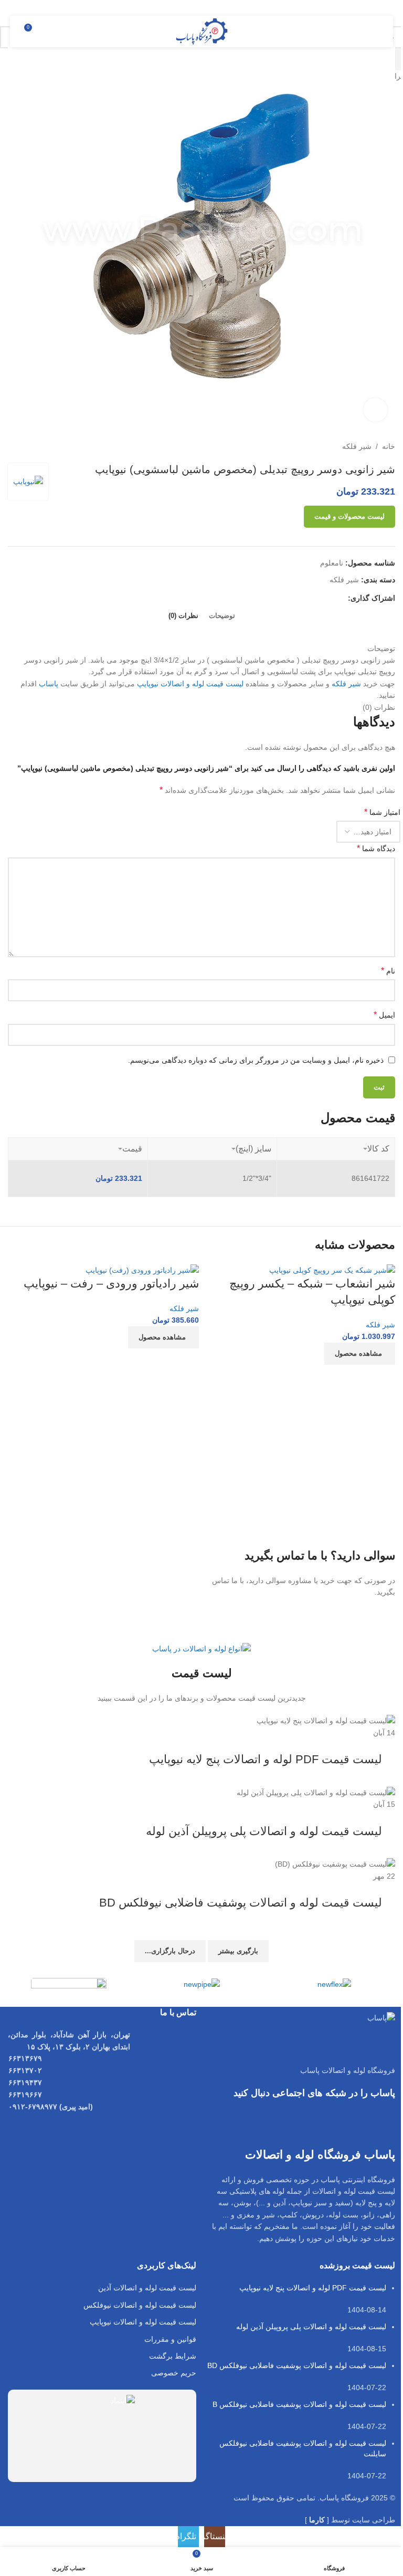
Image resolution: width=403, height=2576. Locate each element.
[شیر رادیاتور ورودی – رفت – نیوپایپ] (142, 1270)
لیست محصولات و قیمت (349, 516)
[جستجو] (52, 32)
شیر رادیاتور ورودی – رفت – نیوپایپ (111, 1284)
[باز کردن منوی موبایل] (373, 32)
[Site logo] (202, 31)
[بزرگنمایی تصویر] (375, 410)
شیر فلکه (380, 1325)
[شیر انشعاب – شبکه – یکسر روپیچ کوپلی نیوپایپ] (332, 1270)
